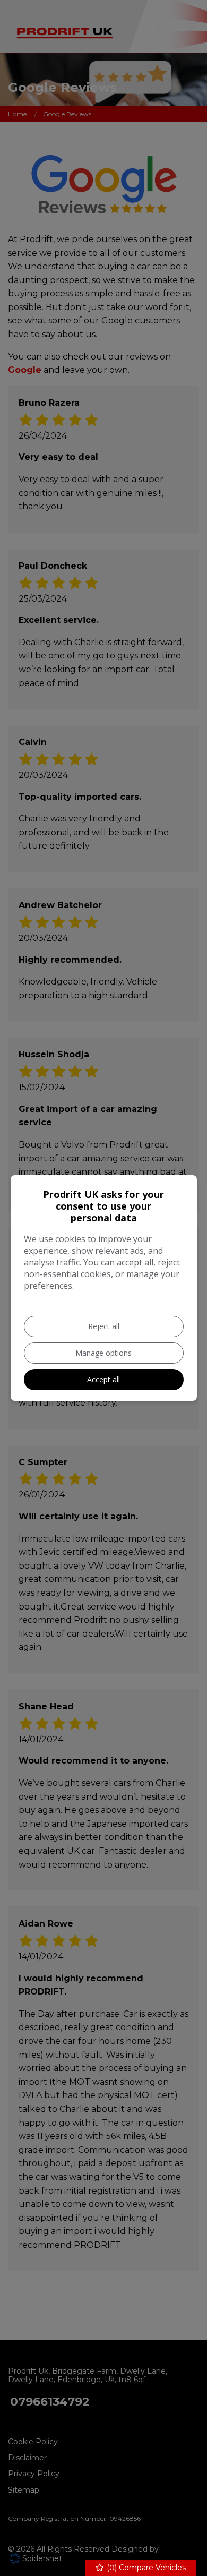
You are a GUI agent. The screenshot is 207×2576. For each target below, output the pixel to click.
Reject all (104, 1326)
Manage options (103, 1353)
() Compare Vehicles (145, 2568)
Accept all (103, 1379)
